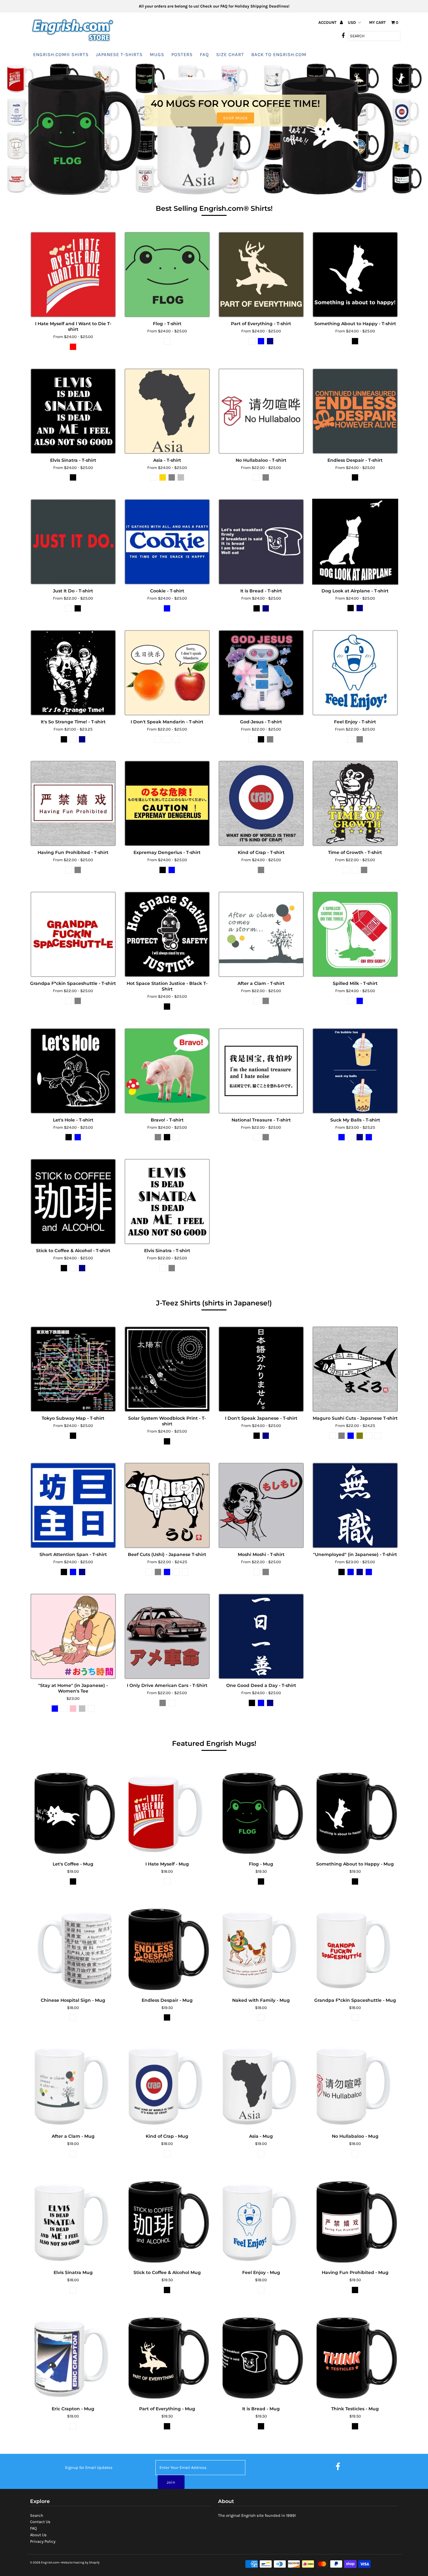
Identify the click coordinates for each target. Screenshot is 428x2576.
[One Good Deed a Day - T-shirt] (261, 1636)
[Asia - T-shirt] (167, 411)
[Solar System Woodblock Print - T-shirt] (167, 1369)
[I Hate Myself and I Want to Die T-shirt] (73, 275)
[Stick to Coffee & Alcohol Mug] (167, 2221)
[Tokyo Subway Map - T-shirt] (73, 1369)
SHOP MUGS (235, 118)
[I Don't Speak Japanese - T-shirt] (261, 1369)
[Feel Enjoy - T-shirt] (355, 673)
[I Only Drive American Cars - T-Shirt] (167, 1636)
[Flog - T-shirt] (167, 275)
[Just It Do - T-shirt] (73, 542)
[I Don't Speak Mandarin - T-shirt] (167, 673)
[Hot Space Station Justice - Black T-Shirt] (167, 934)
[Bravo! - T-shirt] (167, 1071)
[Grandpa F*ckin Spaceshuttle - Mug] (355, 1948)
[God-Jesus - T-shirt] (261, 673)
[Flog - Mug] (261, 1812)
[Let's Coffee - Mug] (73, 1812)
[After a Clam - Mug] (73, 2084)
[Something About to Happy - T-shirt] (355, 275)
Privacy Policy (43, 2541)
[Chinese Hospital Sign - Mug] (73, 1948)
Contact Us (40, 2522)
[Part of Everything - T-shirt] (261, 275)
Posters (182, 55)
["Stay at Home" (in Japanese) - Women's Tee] (73, 1636)
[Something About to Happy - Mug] (355, 1812)
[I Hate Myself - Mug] (167, 1812)
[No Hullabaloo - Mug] (355, 2084)
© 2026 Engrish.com (44, 2563)
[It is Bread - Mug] (261, 2357)
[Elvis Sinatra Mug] (73, 2221)
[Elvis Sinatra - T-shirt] (73, 411)
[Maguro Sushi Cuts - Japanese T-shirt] (355, 1369)
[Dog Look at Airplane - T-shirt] (355, 542)
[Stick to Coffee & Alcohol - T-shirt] (73, 1202)
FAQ (204, 55)
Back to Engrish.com (279, 55)
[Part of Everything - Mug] (167, 2357)
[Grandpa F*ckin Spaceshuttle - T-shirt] (73, 934)
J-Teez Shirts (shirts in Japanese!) (214, 1303)
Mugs (157, 55)
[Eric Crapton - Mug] (73, 2357)
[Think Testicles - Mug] (355, 2357)
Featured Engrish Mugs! (214, 1743)
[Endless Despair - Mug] (167, 1948)
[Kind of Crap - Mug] (167, 2084)
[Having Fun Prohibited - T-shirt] (73, 803)
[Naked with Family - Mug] (261, 1948)
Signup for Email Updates (89, 2467)
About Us (38, 2535)
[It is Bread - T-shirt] (261, 542)
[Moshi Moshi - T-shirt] (261, 1505)
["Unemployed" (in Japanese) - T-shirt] (355, 1505)
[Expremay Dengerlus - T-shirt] (167, 803)
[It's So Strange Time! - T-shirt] (73, 673)
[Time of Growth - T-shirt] (355, 803)
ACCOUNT (328, 22)
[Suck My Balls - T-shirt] (355, 1071)
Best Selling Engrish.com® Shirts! (214, 208)
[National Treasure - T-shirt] (261, 1071)
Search (37, 2515)
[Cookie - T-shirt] (167, 542)
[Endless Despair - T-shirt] (355, 411)
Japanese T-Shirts (119, 55)
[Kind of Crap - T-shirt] (261, 803)
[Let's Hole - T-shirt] (73, 1071)
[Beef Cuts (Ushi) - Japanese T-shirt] (167, 1505)
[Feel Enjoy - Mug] (261, 2221)
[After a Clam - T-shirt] (261, 934)
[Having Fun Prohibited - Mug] (355, 2221)
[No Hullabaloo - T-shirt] (261, 411)
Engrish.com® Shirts (61, 55)
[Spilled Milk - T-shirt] (355, 934)
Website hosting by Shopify (80, 2563)
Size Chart (230, 55)
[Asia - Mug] (261, 2084)
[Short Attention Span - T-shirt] (73, 1505)
